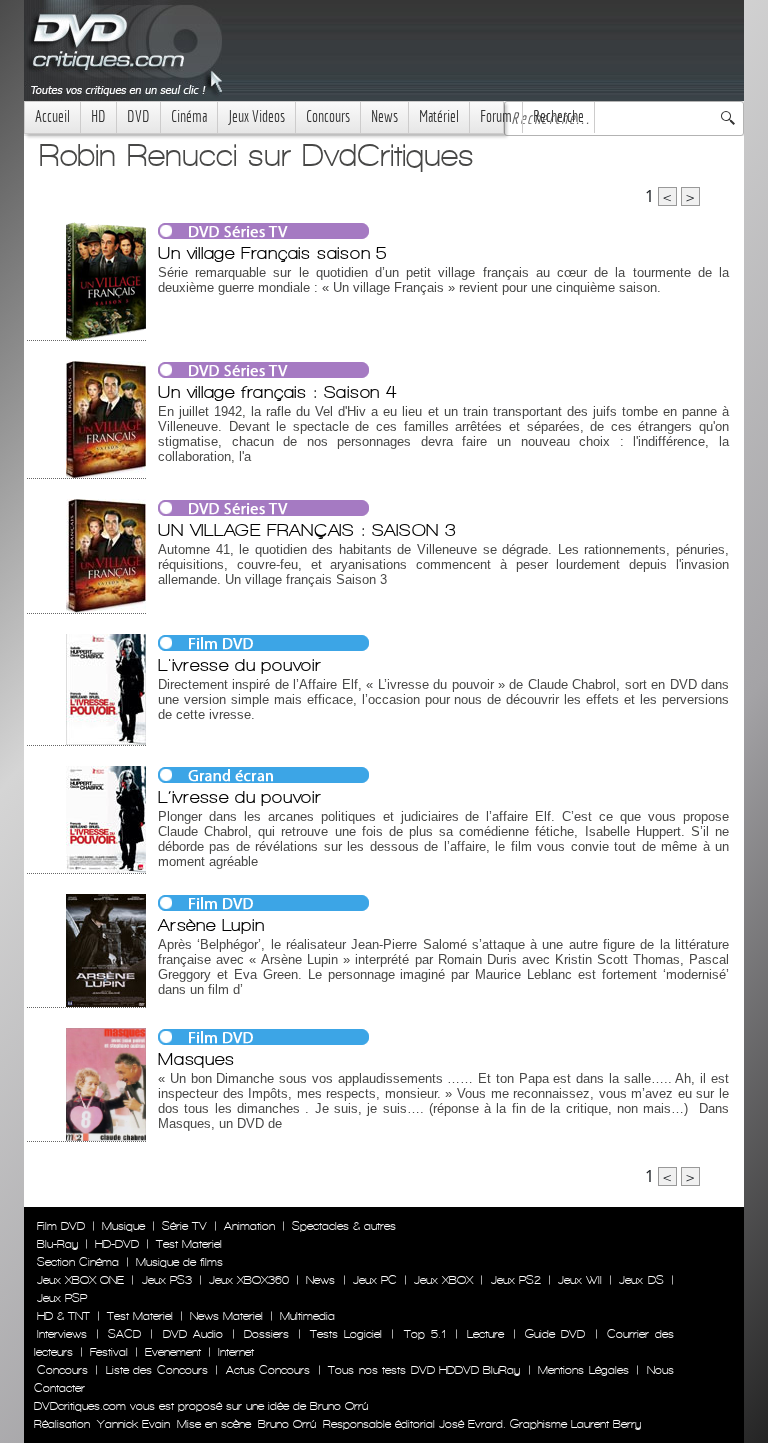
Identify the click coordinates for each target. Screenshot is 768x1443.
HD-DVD (117, 1244)
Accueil (52, 116)
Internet (236, 1352)
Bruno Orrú (287, 1424)
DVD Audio (193, 1334)
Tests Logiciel (346, 1334)
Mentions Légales (583, 1370)
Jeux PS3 (167, 1280)
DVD (138, 116)
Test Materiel (189, 1244)
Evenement (173, 1352)
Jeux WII (580, 1280)
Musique (123, 1226)
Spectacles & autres (344, 1226)
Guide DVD (555, 1334)
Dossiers (266, 1334)
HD (98, 116)
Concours (328, 116)
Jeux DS (641, 1280)
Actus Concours (268, 1370)
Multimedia (307, 1316)
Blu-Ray (57, 1244)
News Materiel (226, 1316)
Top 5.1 (425, 1334)
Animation (249, 1226)
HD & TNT (63, 1316)
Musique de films (179, 1262)
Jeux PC (375, 1280)
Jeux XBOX (443, 1280)
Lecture (485, 1334)
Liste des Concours (157, 1370)
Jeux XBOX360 (249, 1280)
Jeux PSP (62, 1298)
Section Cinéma (78, 1262)
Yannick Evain (133, 1424)
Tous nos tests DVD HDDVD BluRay (424, 1370)
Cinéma (189, 116)
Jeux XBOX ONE (80, 1280)
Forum (496, 116)
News (384, 116)
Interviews (62, 1334)
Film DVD (61, 1226)
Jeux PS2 (516, 1280)
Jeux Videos (256, 116)
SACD (124, 1334)
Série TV (184, 1226)
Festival (109, 1352)
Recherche (558, 116)
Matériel (439, 116)
